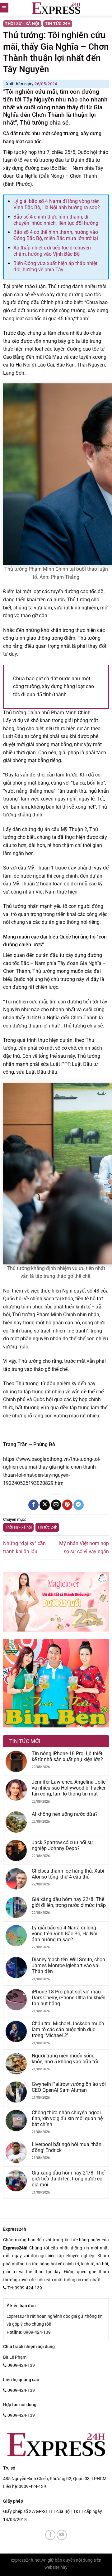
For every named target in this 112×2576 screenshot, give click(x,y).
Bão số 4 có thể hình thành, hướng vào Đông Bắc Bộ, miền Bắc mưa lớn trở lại (56, 235)
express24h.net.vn (29, 2560)
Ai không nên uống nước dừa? (65, 1814)
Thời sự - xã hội (22, 24)
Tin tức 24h (58, 24)
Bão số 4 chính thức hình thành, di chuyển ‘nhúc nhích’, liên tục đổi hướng (56, 220)
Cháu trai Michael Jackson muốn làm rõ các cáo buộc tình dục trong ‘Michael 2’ (68, 2029)
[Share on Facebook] (33, 1505)
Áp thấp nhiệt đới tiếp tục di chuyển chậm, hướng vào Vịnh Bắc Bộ (52, 251)
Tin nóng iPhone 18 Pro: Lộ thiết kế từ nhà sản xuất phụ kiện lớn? (67, 1756)
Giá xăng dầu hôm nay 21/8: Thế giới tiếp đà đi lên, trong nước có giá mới (68, 2179)
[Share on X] (45, 1505)
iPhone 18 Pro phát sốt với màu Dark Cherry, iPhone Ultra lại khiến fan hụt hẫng (69, 1998)
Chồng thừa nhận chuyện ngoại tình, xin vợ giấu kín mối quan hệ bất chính (67, 2118)
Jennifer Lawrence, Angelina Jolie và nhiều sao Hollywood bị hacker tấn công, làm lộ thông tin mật (69, 1788)
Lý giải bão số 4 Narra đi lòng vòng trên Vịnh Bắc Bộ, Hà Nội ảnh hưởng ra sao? (57, 204)
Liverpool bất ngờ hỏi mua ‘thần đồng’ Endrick (67, 2147)
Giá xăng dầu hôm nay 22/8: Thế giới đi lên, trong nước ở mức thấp (69, 1902)
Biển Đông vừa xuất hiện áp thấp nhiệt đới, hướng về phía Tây (55, 266)
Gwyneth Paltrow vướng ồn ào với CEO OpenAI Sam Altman (69, 2087)
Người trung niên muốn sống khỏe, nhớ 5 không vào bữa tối (65, 2059)
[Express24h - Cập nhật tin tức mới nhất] (56, 8)
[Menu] (4, 8)
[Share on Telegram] (79, 1505)
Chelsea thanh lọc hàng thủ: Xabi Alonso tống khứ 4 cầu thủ (68, 1874)
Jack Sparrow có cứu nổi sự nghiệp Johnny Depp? (62, 1845)
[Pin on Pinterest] (67, 1505)
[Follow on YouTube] (62, 2535)
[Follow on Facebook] (50, 2535)
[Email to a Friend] (56, 1505)
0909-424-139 (32, 2486)
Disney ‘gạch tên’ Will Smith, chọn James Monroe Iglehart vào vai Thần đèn (68, 1965)
